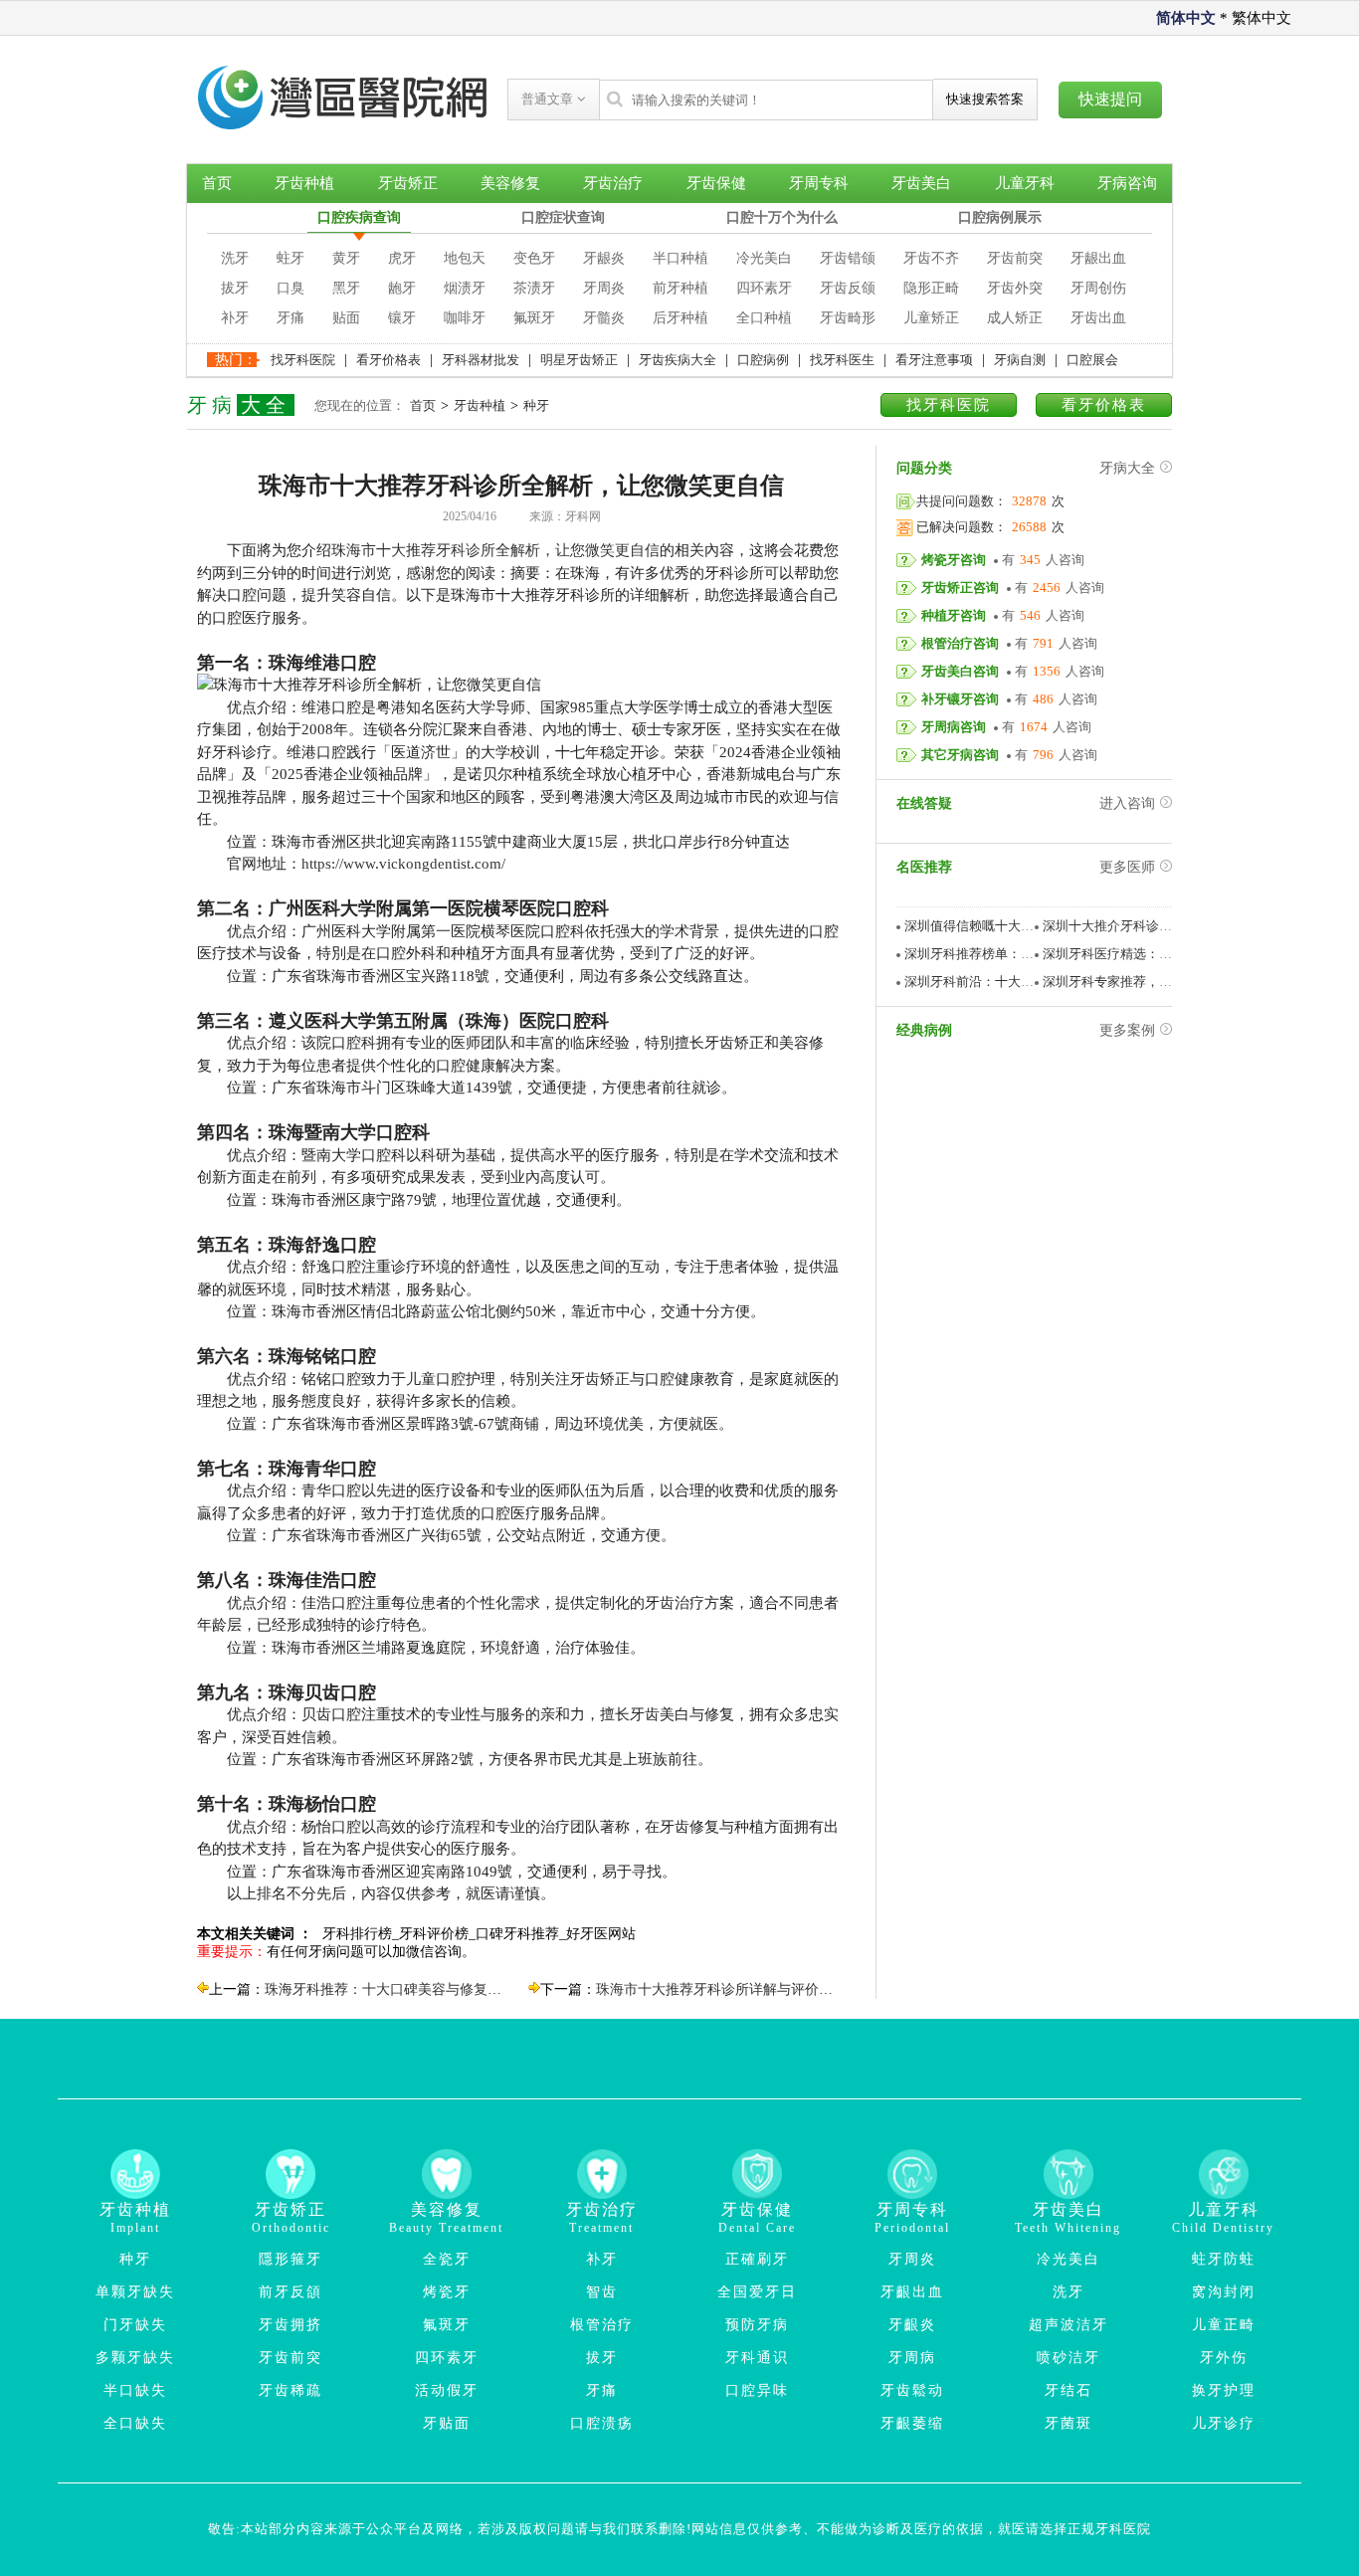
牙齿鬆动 (912, 2390)
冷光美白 (764, 258)
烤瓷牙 (447, 2292)
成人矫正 (1015, 318)
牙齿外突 (1015, 288)
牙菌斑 (1068, 2423)
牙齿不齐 (931, 258)
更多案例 (1127, 1030)
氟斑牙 (534, 318)
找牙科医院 (303, 360)
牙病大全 (1127, 468)
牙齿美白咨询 (960, 671)
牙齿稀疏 (291, 2390)
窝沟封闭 (1224, 2292)
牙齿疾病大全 (678, 360)
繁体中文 (1262, 18)
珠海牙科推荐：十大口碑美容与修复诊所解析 (404, 1989)
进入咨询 (1127, 803)
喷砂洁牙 (1068, 2358)
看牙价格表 (388, 360)
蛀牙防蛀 (1224, 2259)
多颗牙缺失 (135, 2358)
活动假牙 (447, 2390)
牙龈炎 (604, 258)
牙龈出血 (1098, 258)
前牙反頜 (291, 2292)
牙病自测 (1020, 360)
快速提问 (1110, 99)
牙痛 (291, 318)
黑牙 (346, 288)
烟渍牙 (465, 288)
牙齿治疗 (613, 183)
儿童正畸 (1224, 2325)
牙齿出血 (1098, 318)
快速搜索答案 (985, 99)
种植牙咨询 (954, 615)
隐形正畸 (931, 288)
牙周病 (912, 2358)
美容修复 (510, 183)
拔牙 (235, 288)
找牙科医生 (842, 360)
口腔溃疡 (602, 2423)
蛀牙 (291, 258)
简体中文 (1186, 18)
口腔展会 (1092, 360)
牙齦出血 (912, 2292)
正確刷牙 (757, 2259)
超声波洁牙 (1068, 2325)
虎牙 (402, 258)
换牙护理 (1224, 2390)
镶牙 (402, 318)
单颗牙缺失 (135, 2292)
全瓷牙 (447, 2259)
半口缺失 (135, 2390)
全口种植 (764, 318)
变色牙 (534, 258)
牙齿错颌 (848, 258)
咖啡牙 (465, 318)
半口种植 (680, 258)
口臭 (291, 288)
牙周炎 (604, 288)
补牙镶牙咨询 (960, 699)
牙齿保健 (716, 183)
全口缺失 (135, 2423)
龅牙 (402, 288)
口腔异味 (757, 2390)
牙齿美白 (921, 183)
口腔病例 (763, 360)
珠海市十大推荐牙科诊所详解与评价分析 (721, 1989)
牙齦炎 (912, 2325)
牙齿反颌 (848, 288)
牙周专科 (819, 183)
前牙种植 (680, 288)
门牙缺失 (135, 2325)
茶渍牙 (534, 288)
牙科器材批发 (481, 360)
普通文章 (549, 99)
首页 (217, 183)
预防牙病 (757, 2325)
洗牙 (235, 258)
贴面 (346, 318)
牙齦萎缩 (912, 2423)
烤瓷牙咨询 (954, 560)
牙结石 (1068, 2390)
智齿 (602, 2292)
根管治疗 (602, 2325)
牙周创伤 (1098, 288)
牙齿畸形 (848, 318)
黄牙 (346, 258)
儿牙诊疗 (1224, 2423)
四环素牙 (764, 288)
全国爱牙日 (757, 2292)
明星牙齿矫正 (579, 360)
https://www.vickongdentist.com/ (403, 864)
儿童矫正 (931, 318)
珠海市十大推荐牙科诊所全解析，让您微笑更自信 (495, 550)
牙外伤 (1224, 2358)
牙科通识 (757, 2358)
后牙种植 (680, 318)
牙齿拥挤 (291, 2325)
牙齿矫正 (408, 183)
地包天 (465, 258)
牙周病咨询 (954, 727)
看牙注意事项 (934, 360)
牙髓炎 (604, 318)
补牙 (235, 318)
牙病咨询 (1127, 183)
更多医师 (1127, 867)
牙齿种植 (304, 183)
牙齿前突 (1015, 258)
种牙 (536, 405)
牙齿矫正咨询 (960, 588)
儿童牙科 (1025, 183)
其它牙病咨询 (960, 755)
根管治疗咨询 (960, 643)
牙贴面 (447, 2423)
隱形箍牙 (291, 2259)
